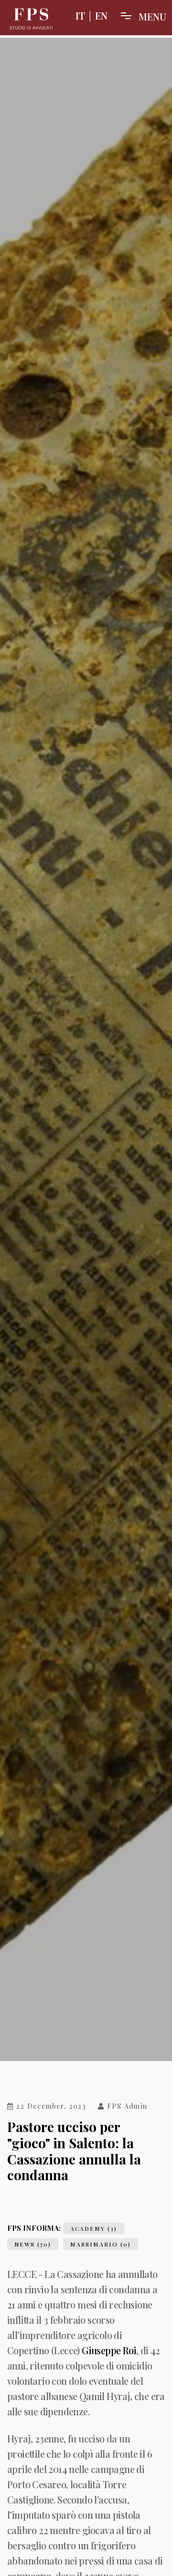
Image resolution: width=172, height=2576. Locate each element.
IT (80, 15)
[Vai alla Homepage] (31, 19)
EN (101, 15)
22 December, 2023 (50, 2107)
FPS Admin (126, 2107)
